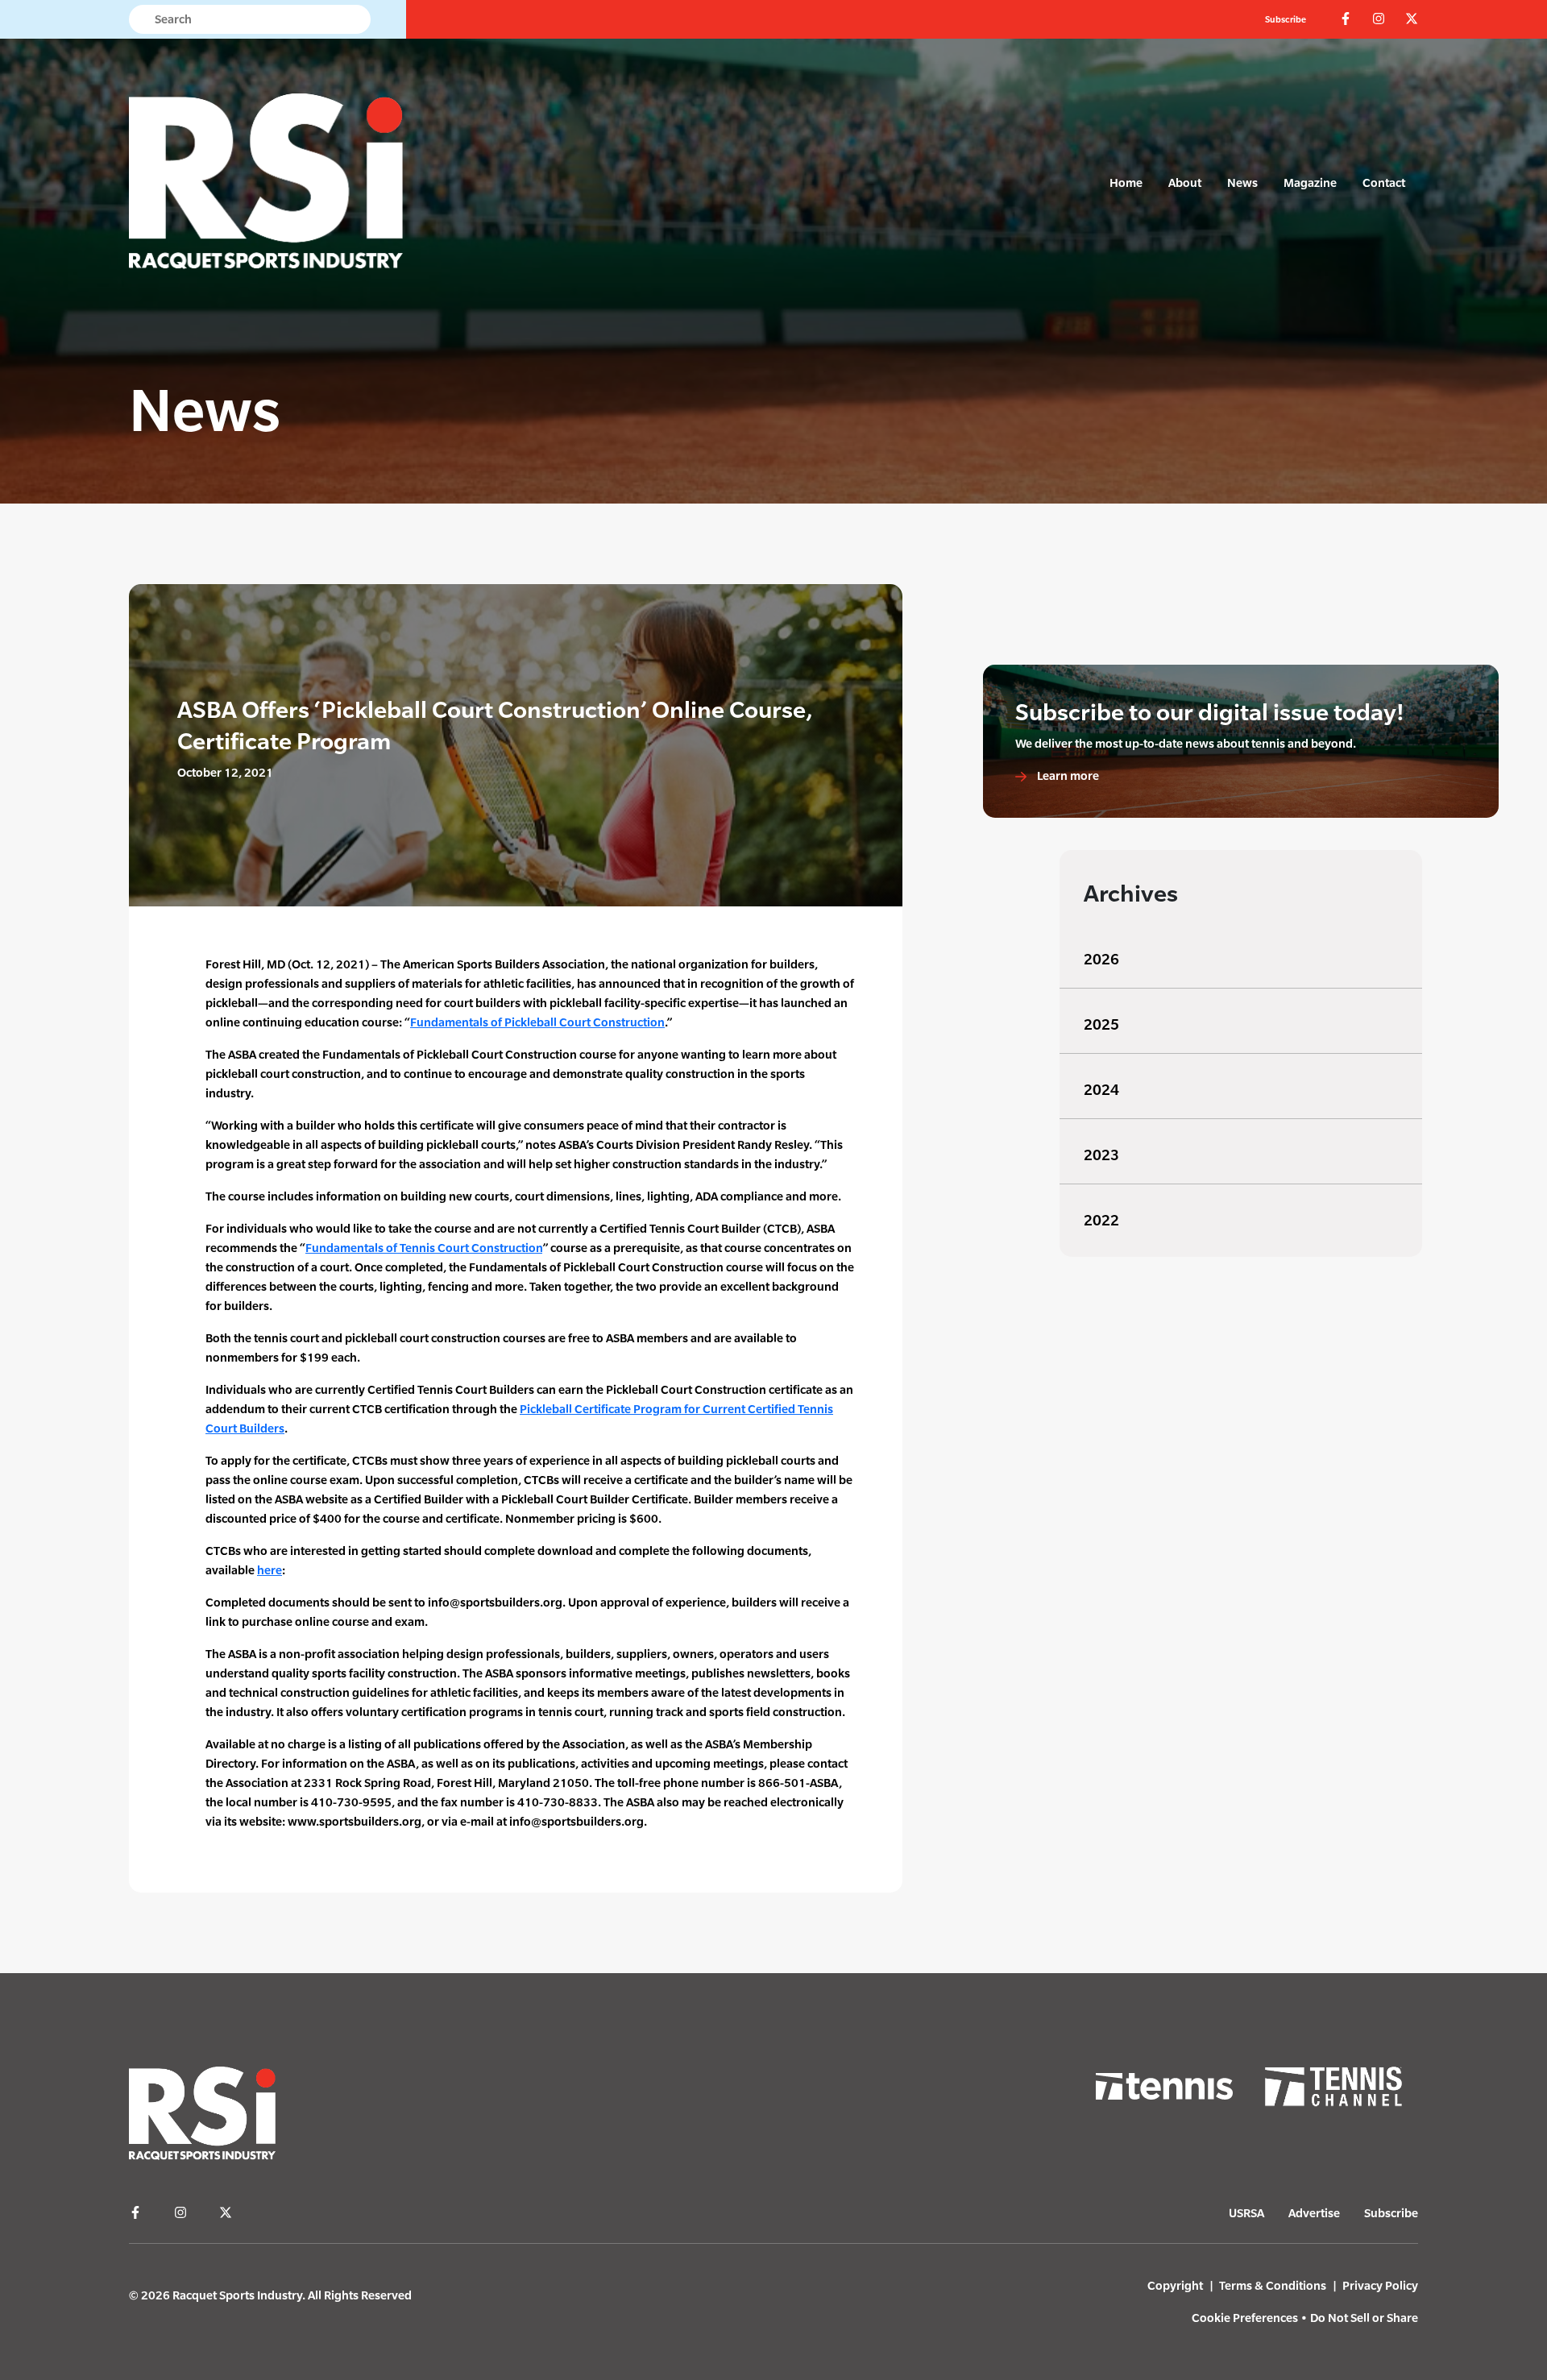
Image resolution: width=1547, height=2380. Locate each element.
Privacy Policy (1380, 2285)
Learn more (1067, 775)
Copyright (1175, 2285)
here (270, 1570)
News (1242, 182)
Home (1126, 182)
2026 (1101, 959)
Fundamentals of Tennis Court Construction (424, 1248)
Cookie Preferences (1245, 2318)
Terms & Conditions (1273, 2285)
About (1185, 182)
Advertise (1314, 2213)
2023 (1101, 1155)
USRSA (1246, 2213)
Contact (1384, 182)
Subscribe (1286, 19)
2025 (1101, 1024)
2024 (1101, 1090)
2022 (1101, 1220)
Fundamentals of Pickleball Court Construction (537, 1022)
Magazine (1310, 182)
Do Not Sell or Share (1364, 2318)
